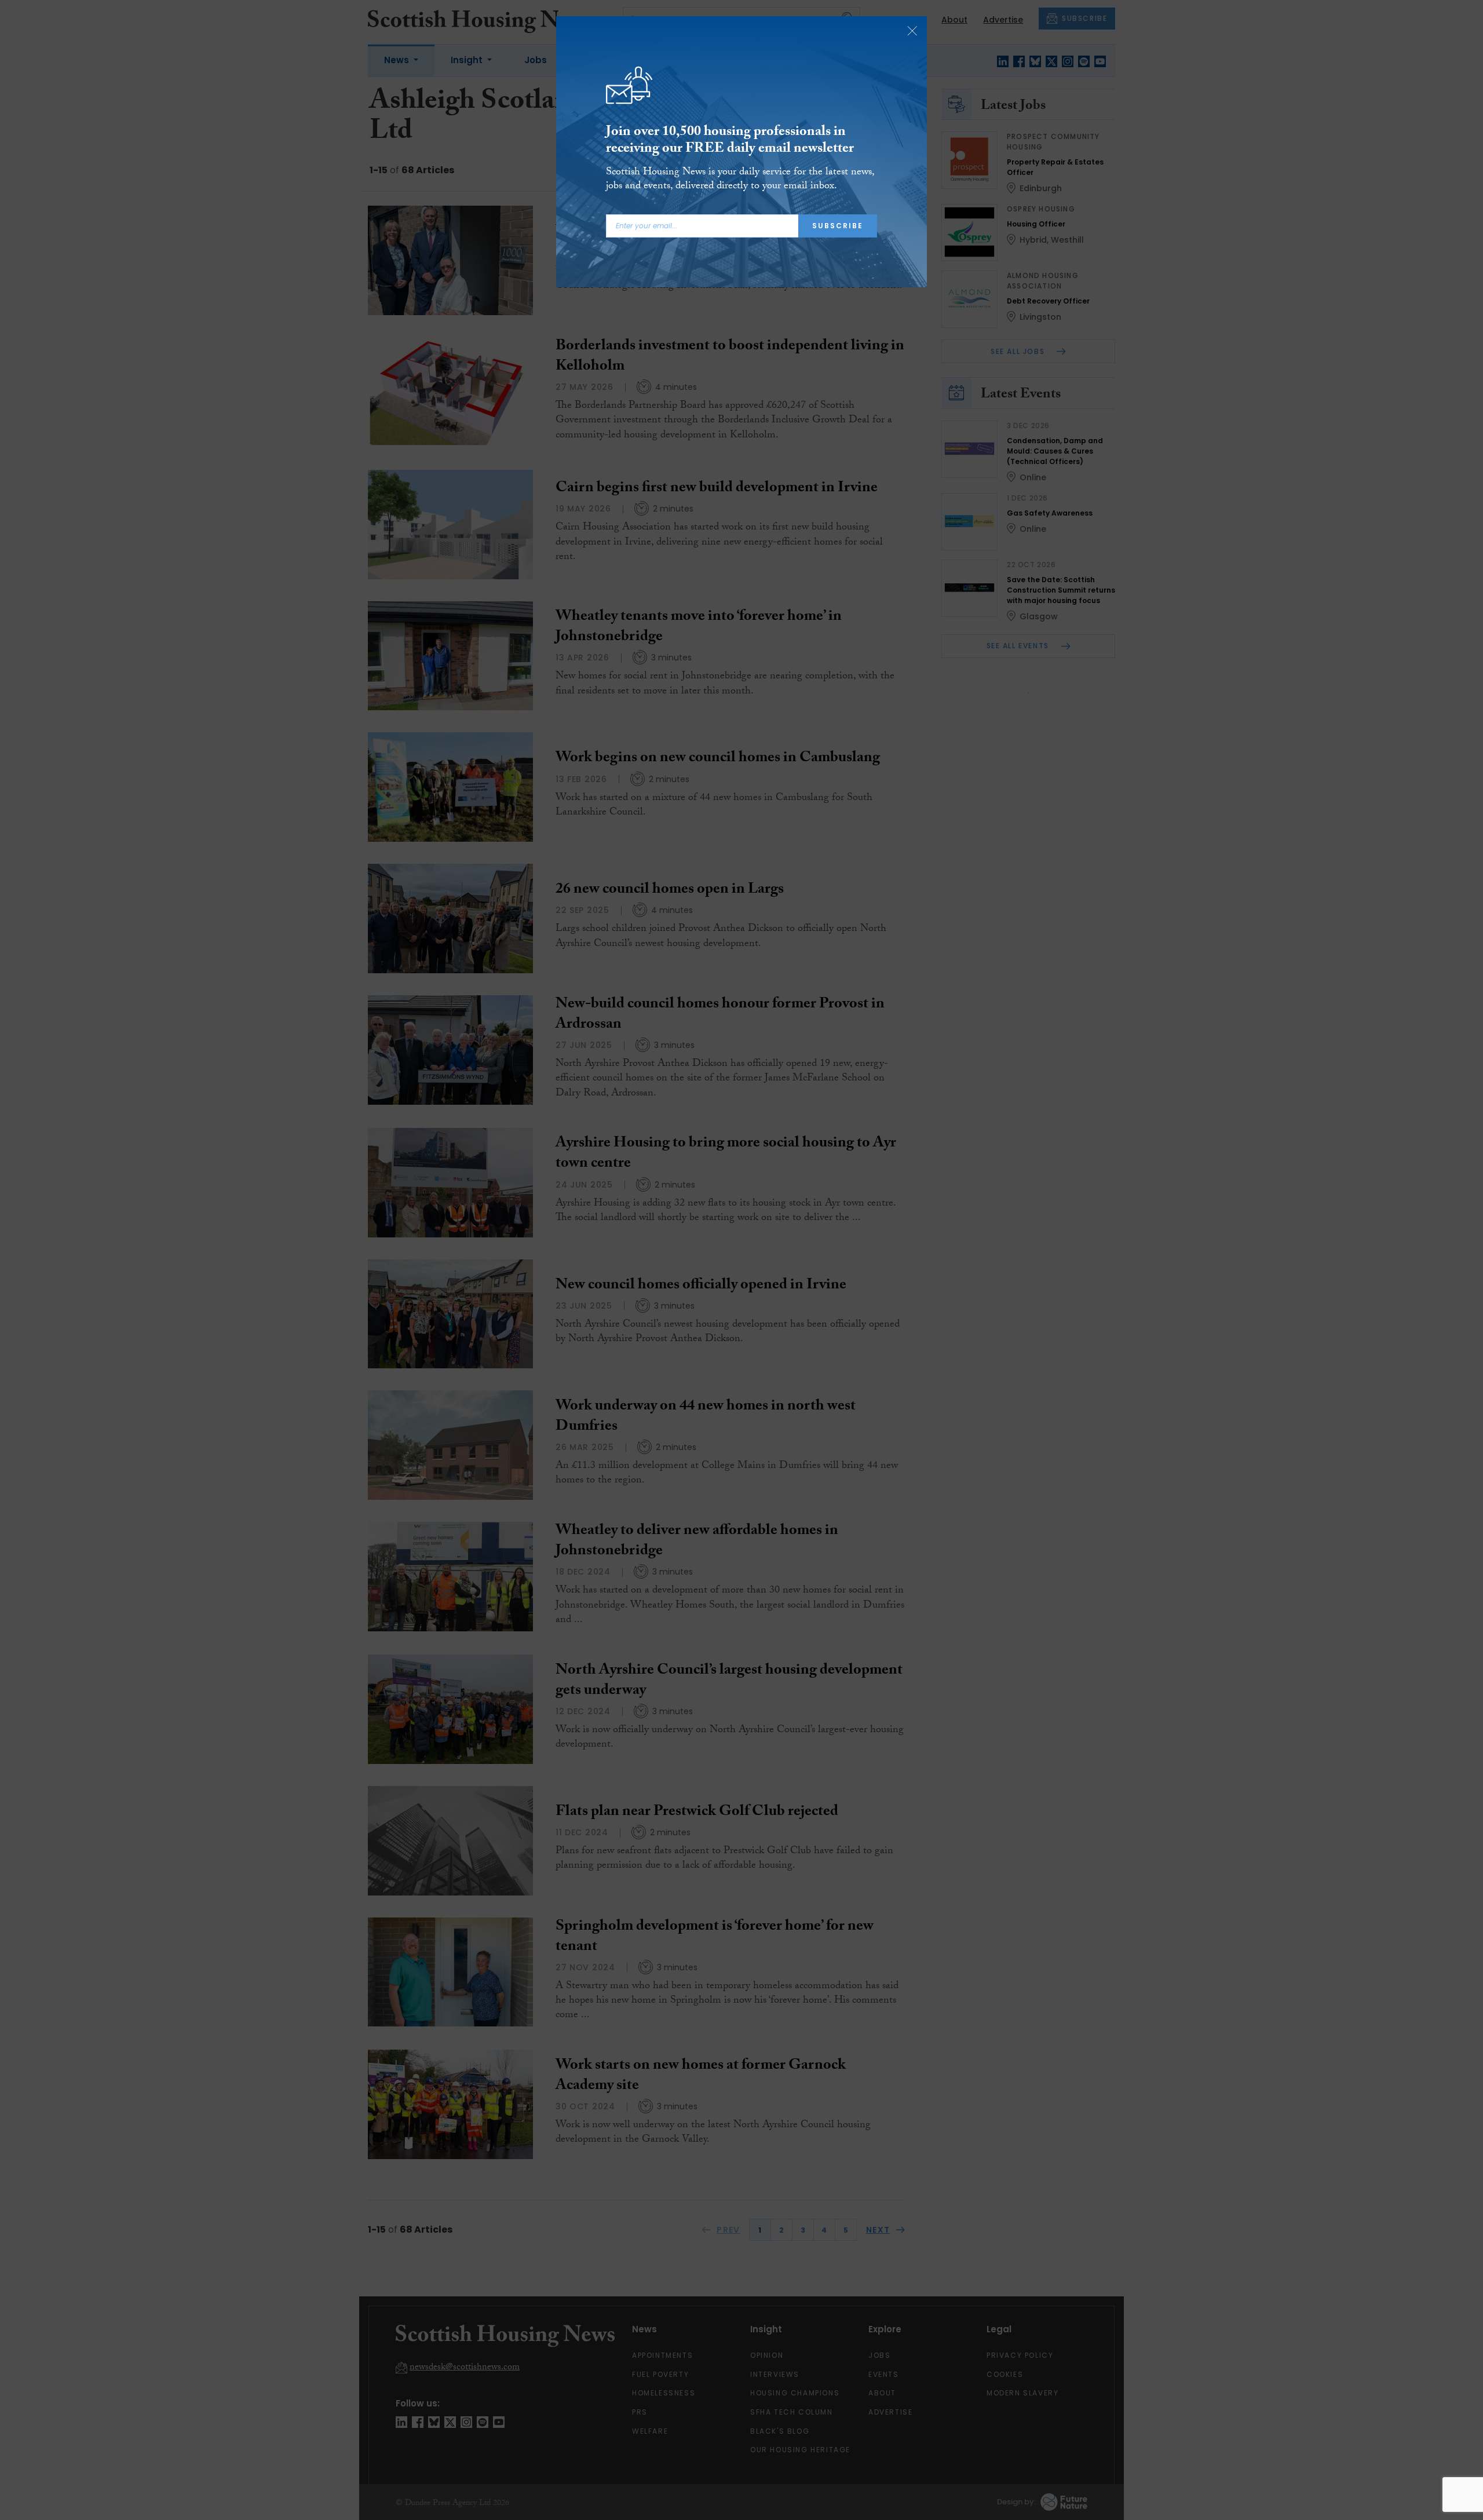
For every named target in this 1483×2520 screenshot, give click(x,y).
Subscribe (838, 226)
